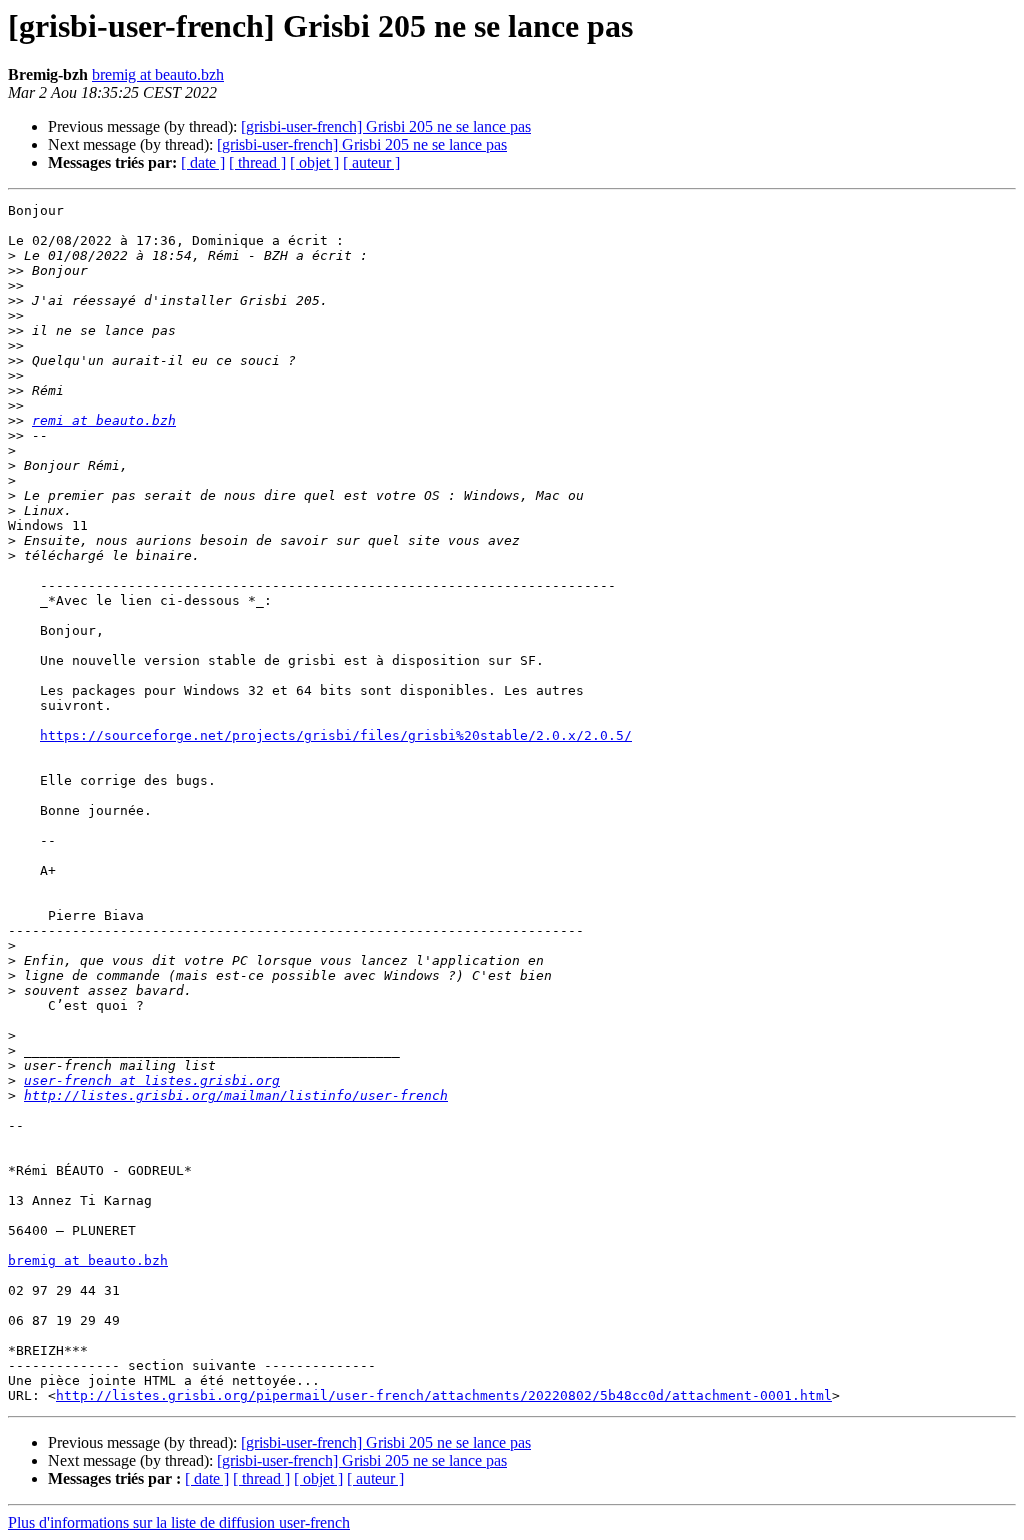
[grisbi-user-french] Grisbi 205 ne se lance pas (386, 126)
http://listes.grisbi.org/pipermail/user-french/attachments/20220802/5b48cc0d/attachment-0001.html (444, 1395)
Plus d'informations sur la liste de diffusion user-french (179, 1522)
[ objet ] (314, 162)
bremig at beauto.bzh (158, 74)
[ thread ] (257, 162)
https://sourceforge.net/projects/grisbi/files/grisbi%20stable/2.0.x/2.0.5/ (336, 735)
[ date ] (203, 162)
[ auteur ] (371, 162)
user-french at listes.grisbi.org (152, 1080)
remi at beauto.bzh (104, 420)
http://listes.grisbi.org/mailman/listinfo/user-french (236, 1095)
